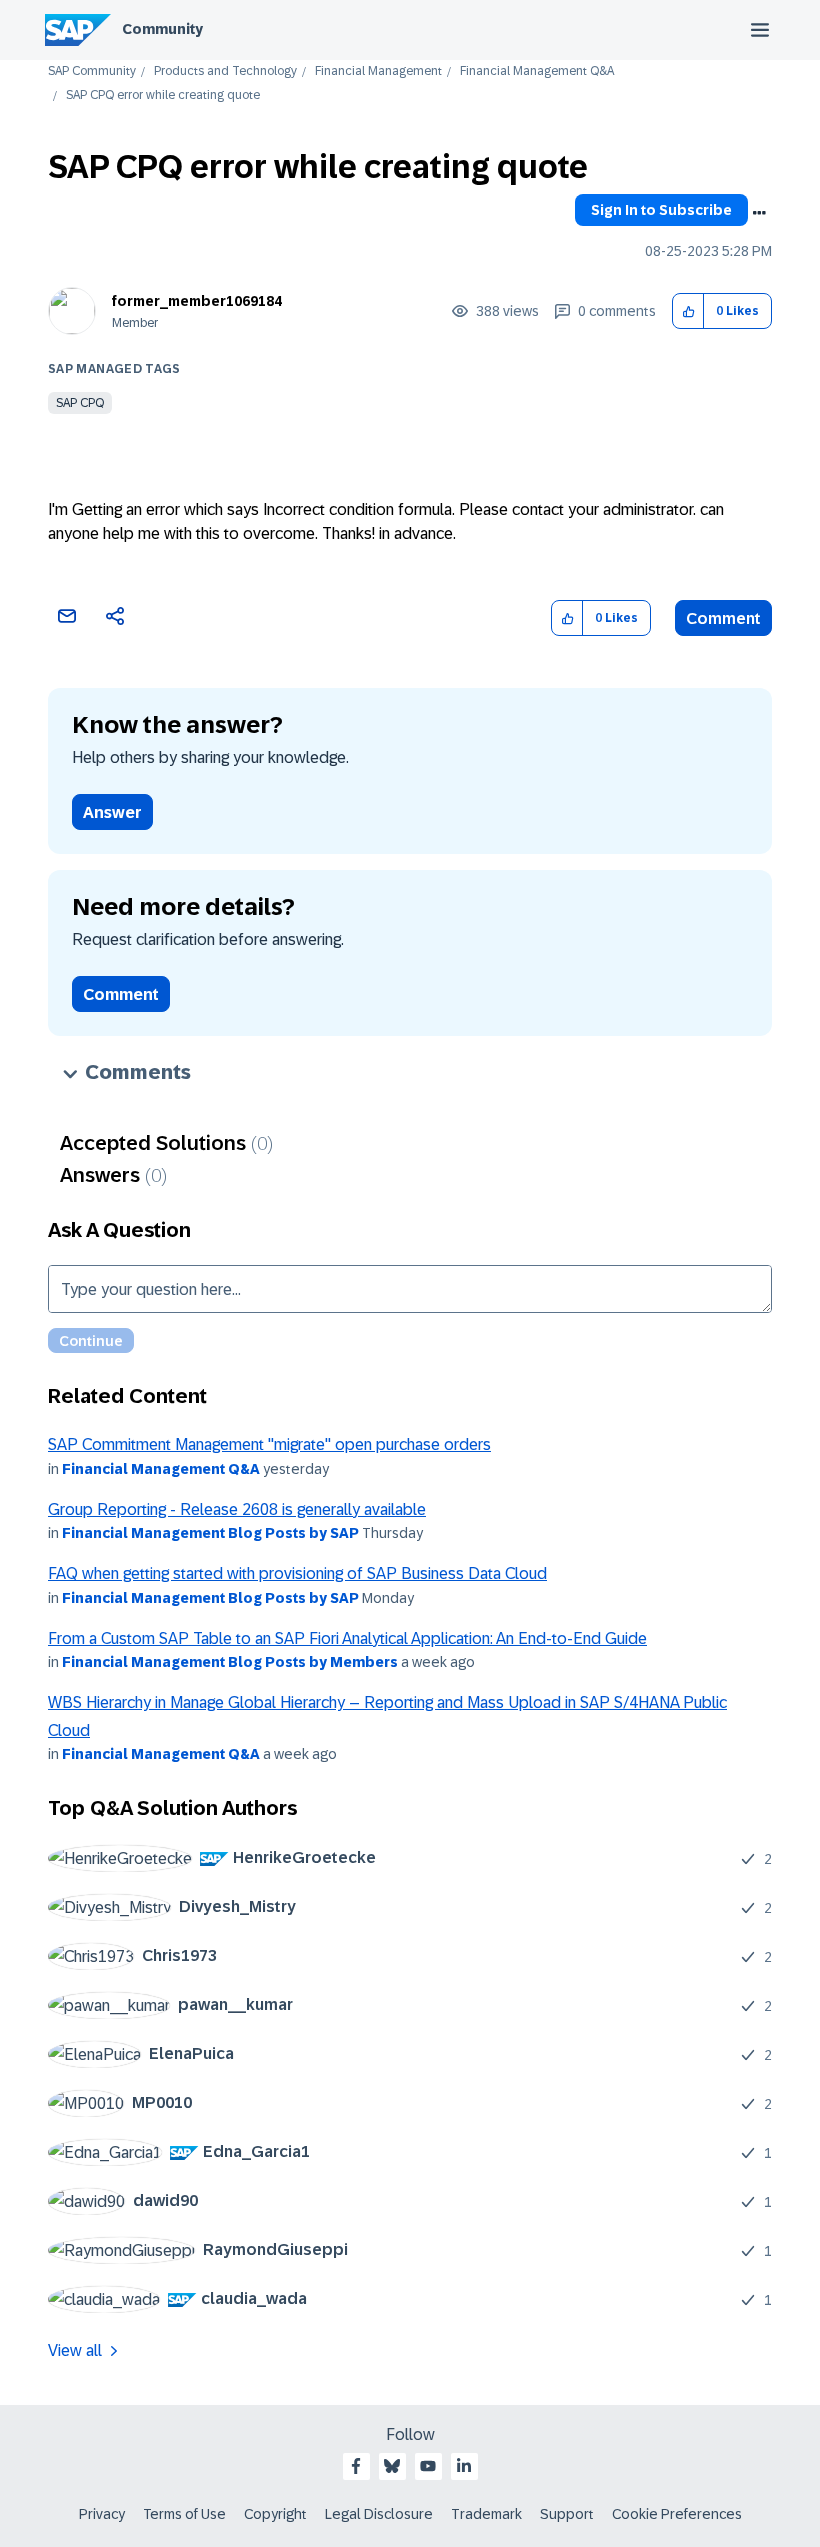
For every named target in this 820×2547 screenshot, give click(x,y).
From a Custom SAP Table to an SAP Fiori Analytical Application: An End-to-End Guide (347, 1638)
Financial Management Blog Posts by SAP (210, 1533)
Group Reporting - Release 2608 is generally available (237, 1509)
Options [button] (759, 213)
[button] (688, 311)
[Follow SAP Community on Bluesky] (392, 2466)
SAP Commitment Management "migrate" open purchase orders (269, 1444)
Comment (723, 618)
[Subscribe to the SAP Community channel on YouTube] (428, 2466)
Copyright (275, 2514)
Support (567, 2514)
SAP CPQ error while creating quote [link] (163, 95)
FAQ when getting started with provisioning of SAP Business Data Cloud (297, 1573)
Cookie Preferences (677, 2514)
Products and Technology (225, 71)
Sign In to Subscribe (661, 210)
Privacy (102, 2514)
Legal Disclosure (379, 2514)
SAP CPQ (80, 403)
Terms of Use (184, 2514)
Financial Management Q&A (537, 71)
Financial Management (378, 71)
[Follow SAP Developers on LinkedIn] (464, 2466)
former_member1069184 (197, 301)
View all (75, 2350)
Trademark (486, 2514)
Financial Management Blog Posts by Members (230, 1662)
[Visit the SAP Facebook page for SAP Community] (356, 2466)
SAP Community (92, 71)
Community (162, 29)
